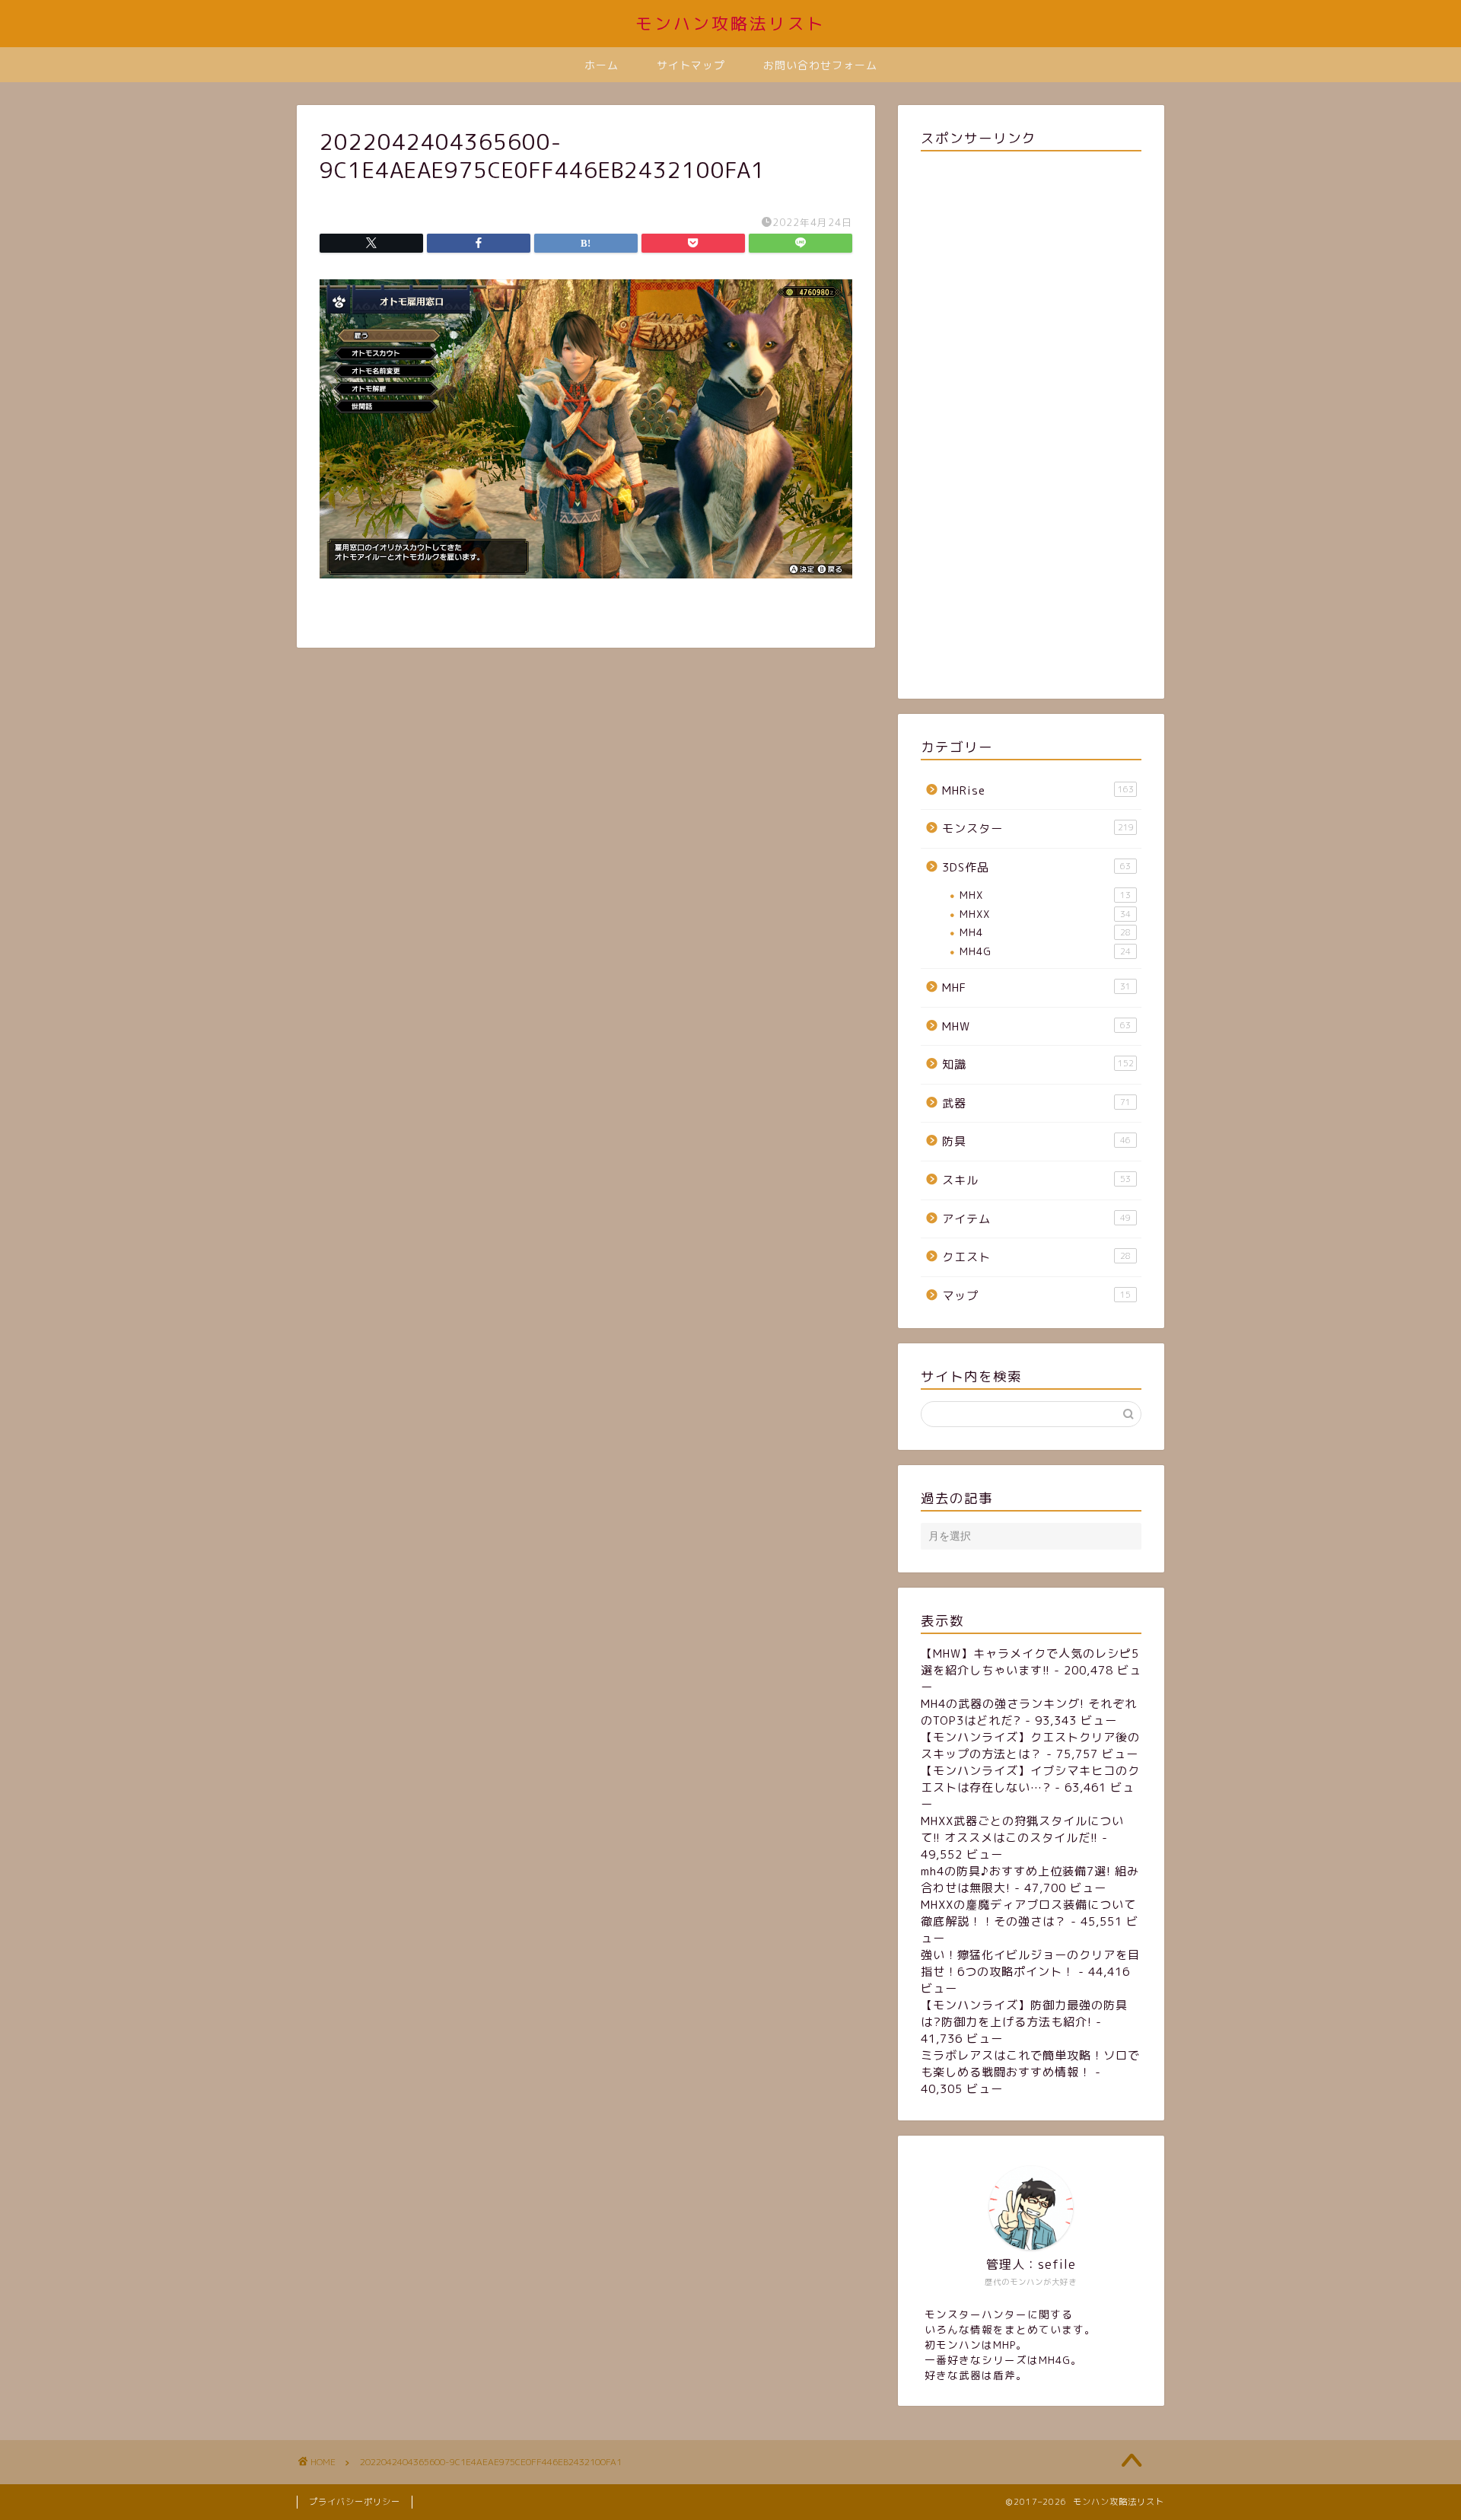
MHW (1036, 1026)
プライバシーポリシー (355, 2502)
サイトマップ (691, 65)
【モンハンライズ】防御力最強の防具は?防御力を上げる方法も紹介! (1024, 2013)
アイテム (1036, 1219)
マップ (1036, 1296)
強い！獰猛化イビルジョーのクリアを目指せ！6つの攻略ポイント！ (1030, 1963)
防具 (1036, 1141)
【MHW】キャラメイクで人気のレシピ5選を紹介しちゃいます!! (1030, 1662)
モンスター (1038, 828)
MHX (1045, 895)
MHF (1036, 988)
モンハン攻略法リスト (730, 23)
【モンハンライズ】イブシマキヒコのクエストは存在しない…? (1030, 1779)
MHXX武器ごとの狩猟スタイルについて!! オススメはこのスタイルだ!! (1022, 1829)
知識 (1038, 1064)
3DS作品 (1036, 867)
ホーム (602, 65)
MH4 (1045, 932)
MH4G (1045, 951)
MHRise (1038, 790)
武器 (1036, 1103)
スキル (1036, 1180)
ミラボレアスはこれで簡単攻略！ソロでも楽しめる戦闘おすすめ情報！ (1030, 2064)
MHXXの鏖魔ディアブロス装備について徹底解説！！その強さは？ (1028, 1913)
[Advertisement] (1031, 422)
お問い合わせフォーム (820, 65)
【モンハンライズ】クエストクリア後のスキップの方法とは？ (1030, 1746)
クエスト (1036, 1257)
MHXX (1045, 914)
